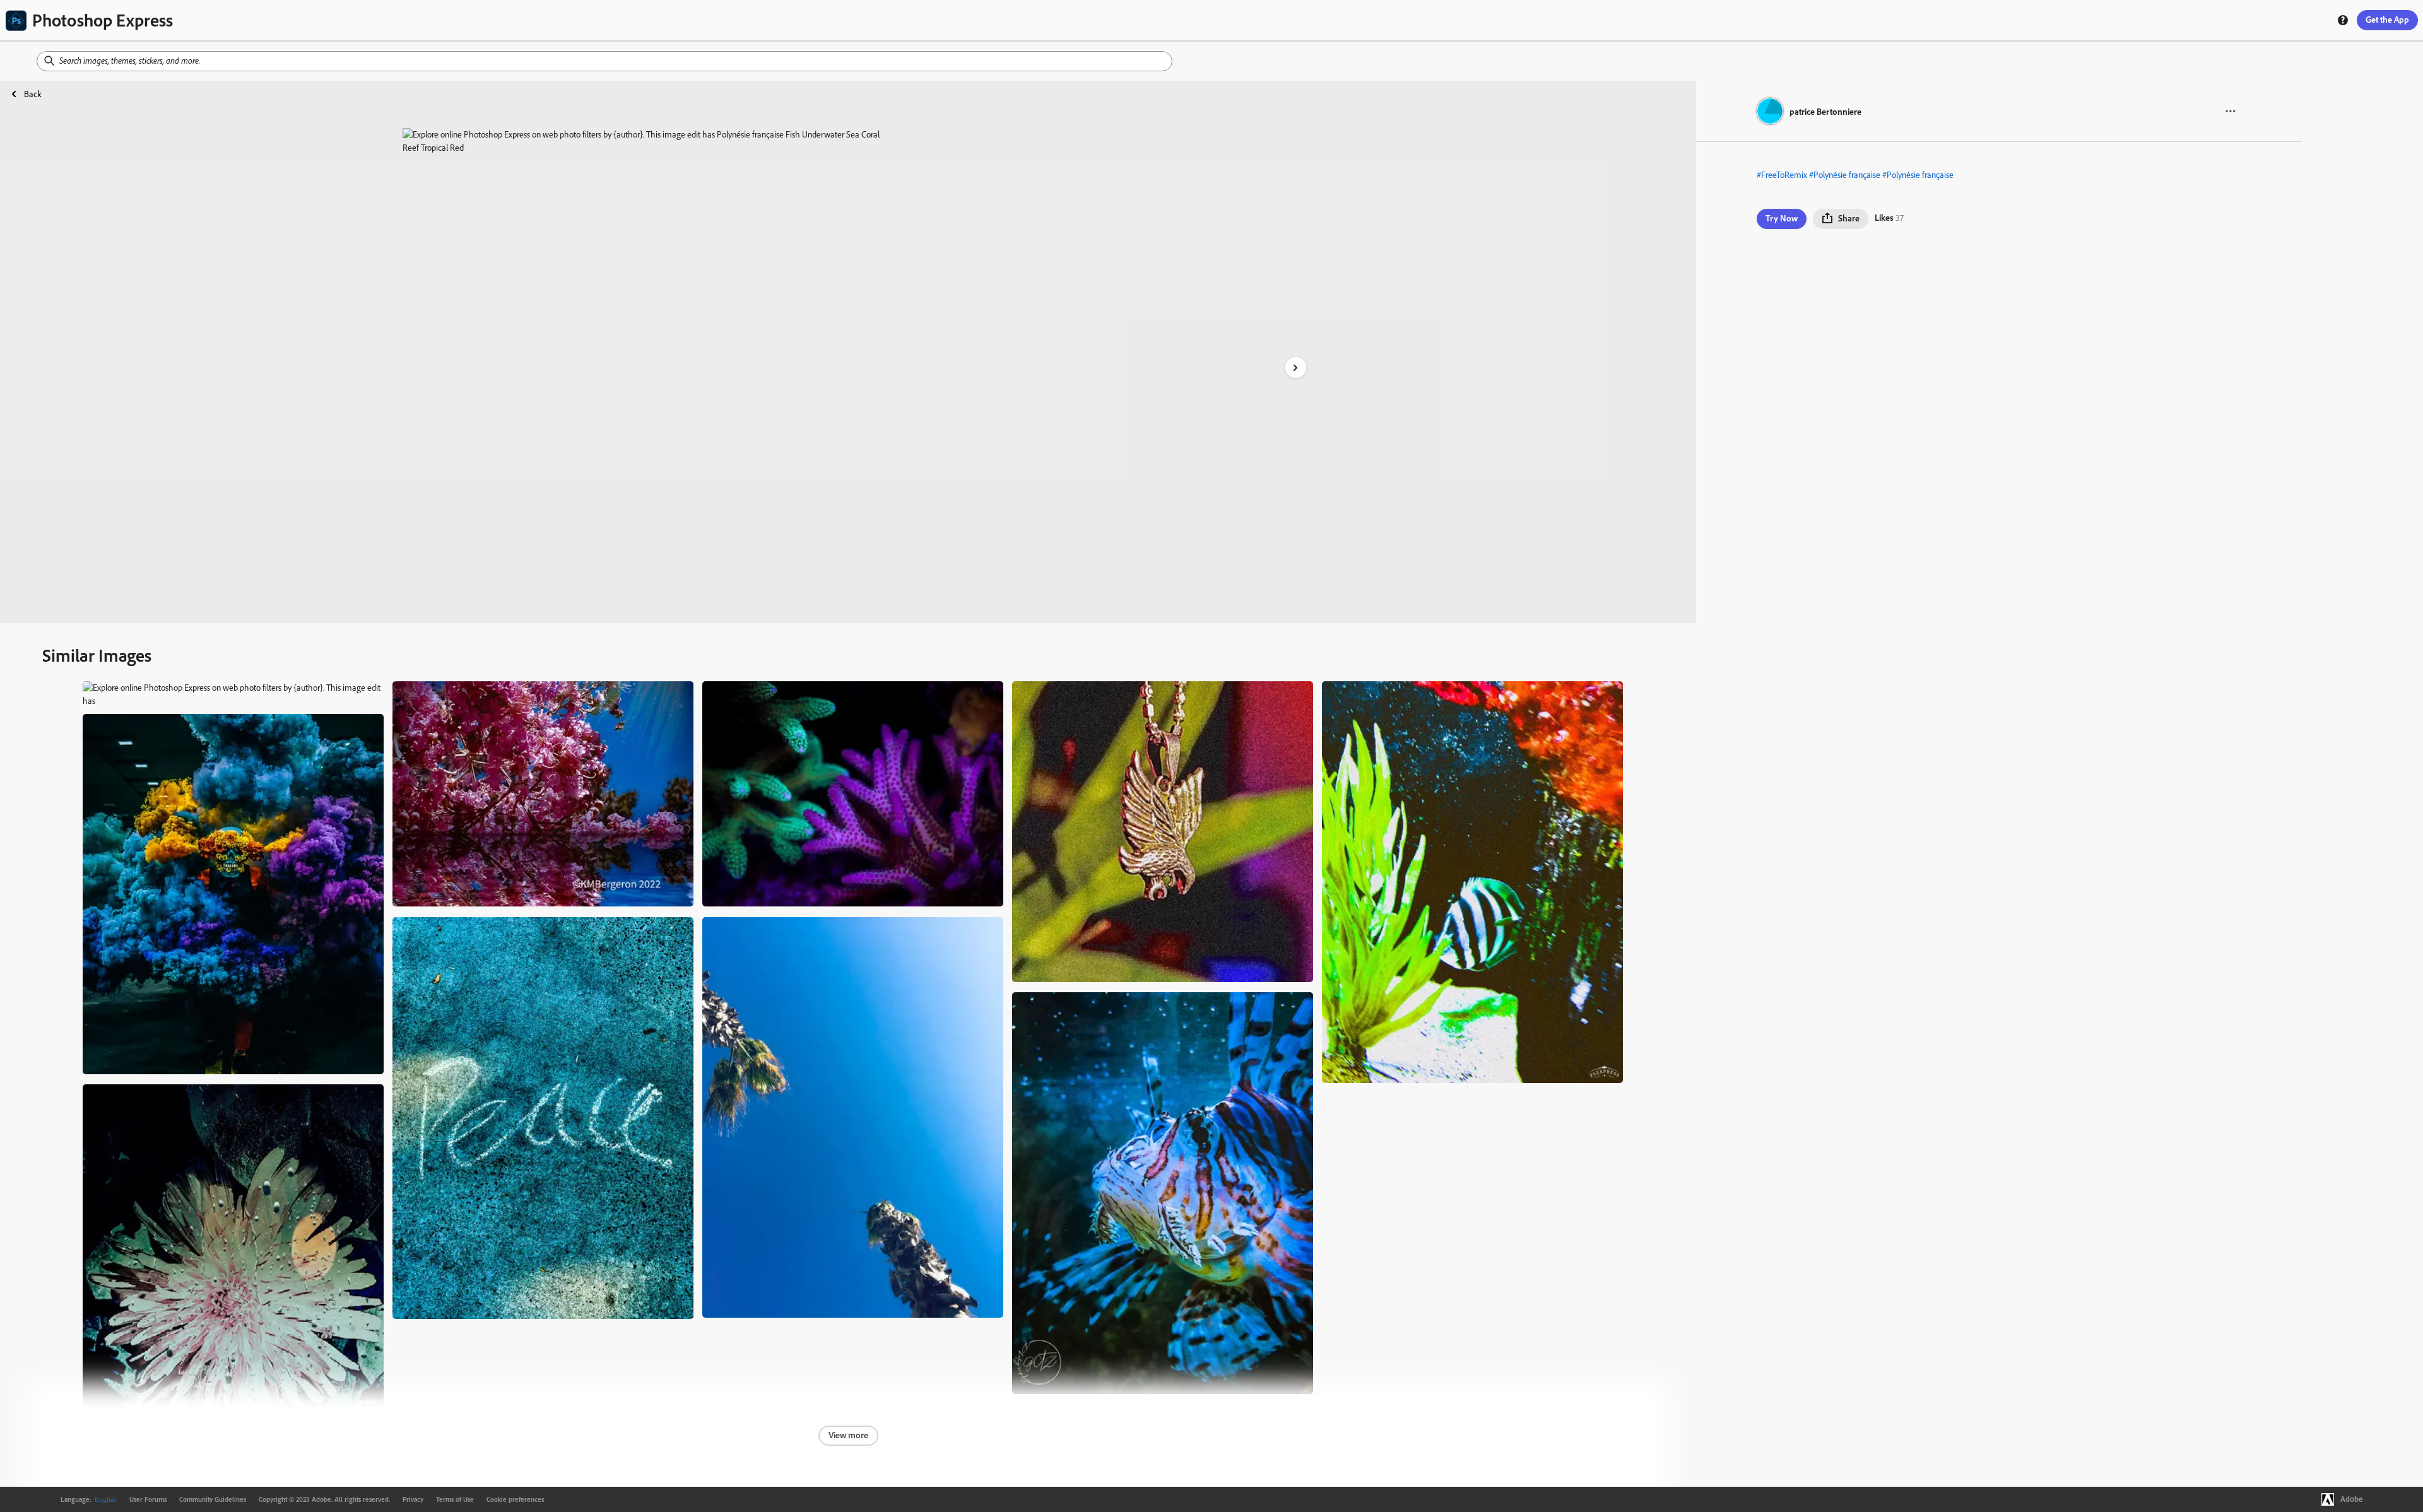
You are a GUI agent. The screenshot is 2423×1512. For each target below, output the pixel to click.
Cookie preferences (515, 1499)
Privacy (413, 1499)
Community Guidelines (213, 1499)
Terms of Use (455, 1499)
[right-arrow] (1296, 367)
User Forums (148, 1499)
